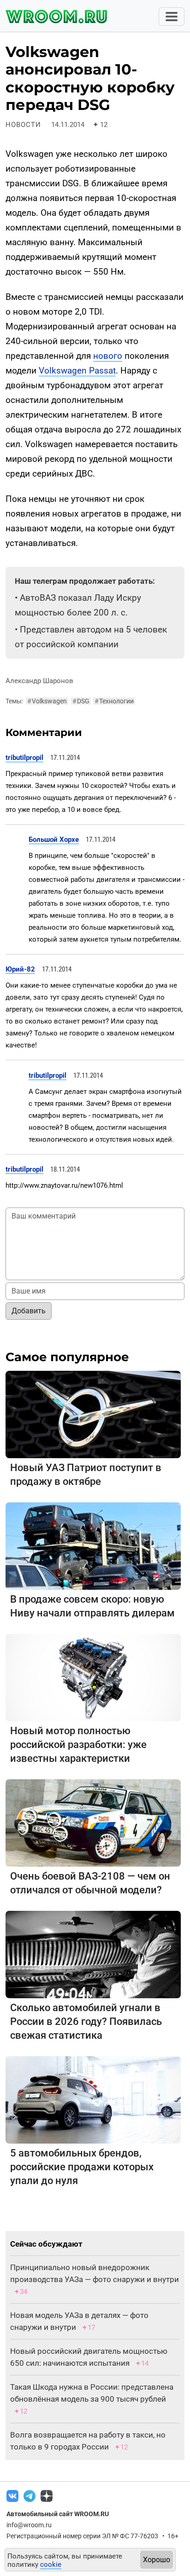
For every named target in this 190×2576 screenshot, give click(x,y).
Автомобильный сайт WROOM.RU (58, 2514)
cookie (51, 2564)
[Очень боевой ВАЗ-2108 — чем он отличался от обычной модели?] (93, 1822)
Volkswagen (47, 701)
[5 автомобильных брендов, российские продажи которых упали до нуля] (93, 2099)
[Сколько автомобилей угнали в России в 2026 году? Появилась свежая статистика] (93, 1954)
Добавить (29, 1311)
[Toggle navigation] (172, 17)
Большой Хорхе (54, 839)
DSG (81, 701)
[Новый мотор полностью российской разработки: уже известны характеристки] (93, 1677)
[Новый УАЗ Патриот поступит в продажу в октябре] (93, 1414)
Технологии (114, 701)
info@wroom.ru (29, 2525)
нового (108, 356)
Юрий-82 (20, 969)
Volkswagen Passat (77, 371)
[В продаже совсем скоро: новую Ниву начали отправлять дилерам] (93, 1545)
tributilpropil (24, 758)
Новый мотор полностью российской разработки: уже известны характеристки (78, 1745)
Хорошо (157, 2560)
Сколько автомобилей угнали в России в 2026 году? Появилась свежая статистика (86, 2021)
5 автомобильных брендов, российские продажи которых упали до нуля (82, 2167)
